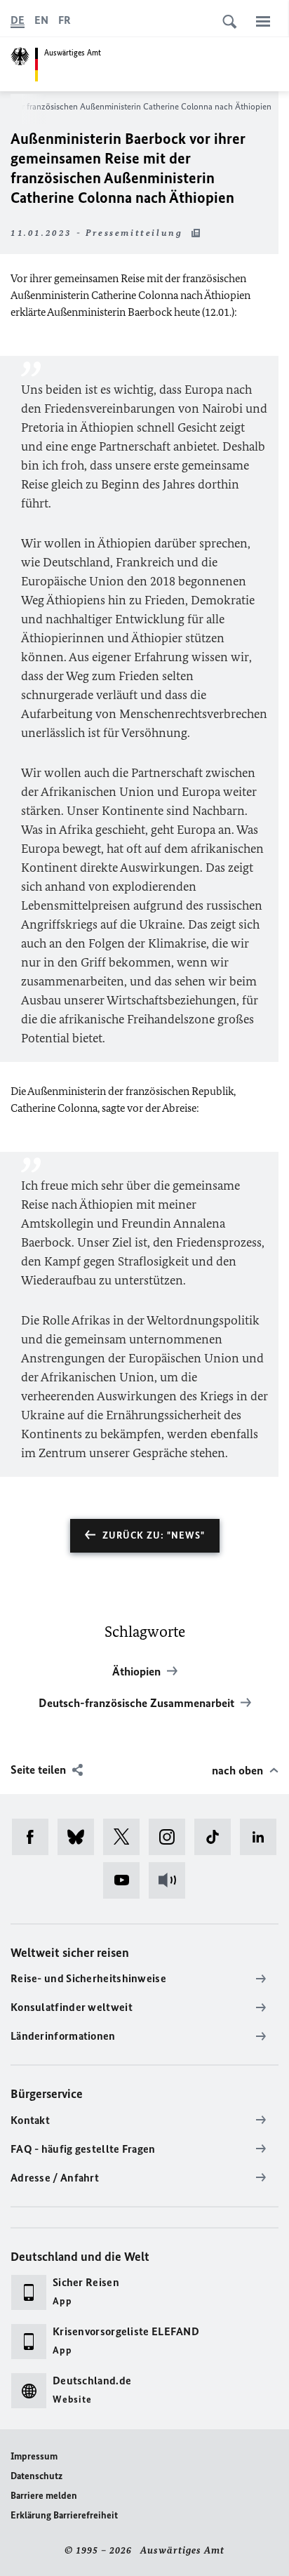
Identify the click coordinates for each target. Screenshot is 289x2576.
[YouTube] (126, 1880)
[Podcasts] (172, 1880)
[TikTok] (217, 1837)
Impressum (34, 2456)
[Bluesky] (80, 1837)
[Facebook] (35, 1837)
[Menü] (263, 21)
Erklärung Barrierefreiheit (64, 2515)
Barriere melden (44, 2496)
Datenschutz (36, 2476)
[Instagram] (172, 1837)
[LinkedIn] (263, 1837)
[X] (126, 1837)
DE (18, 20)
